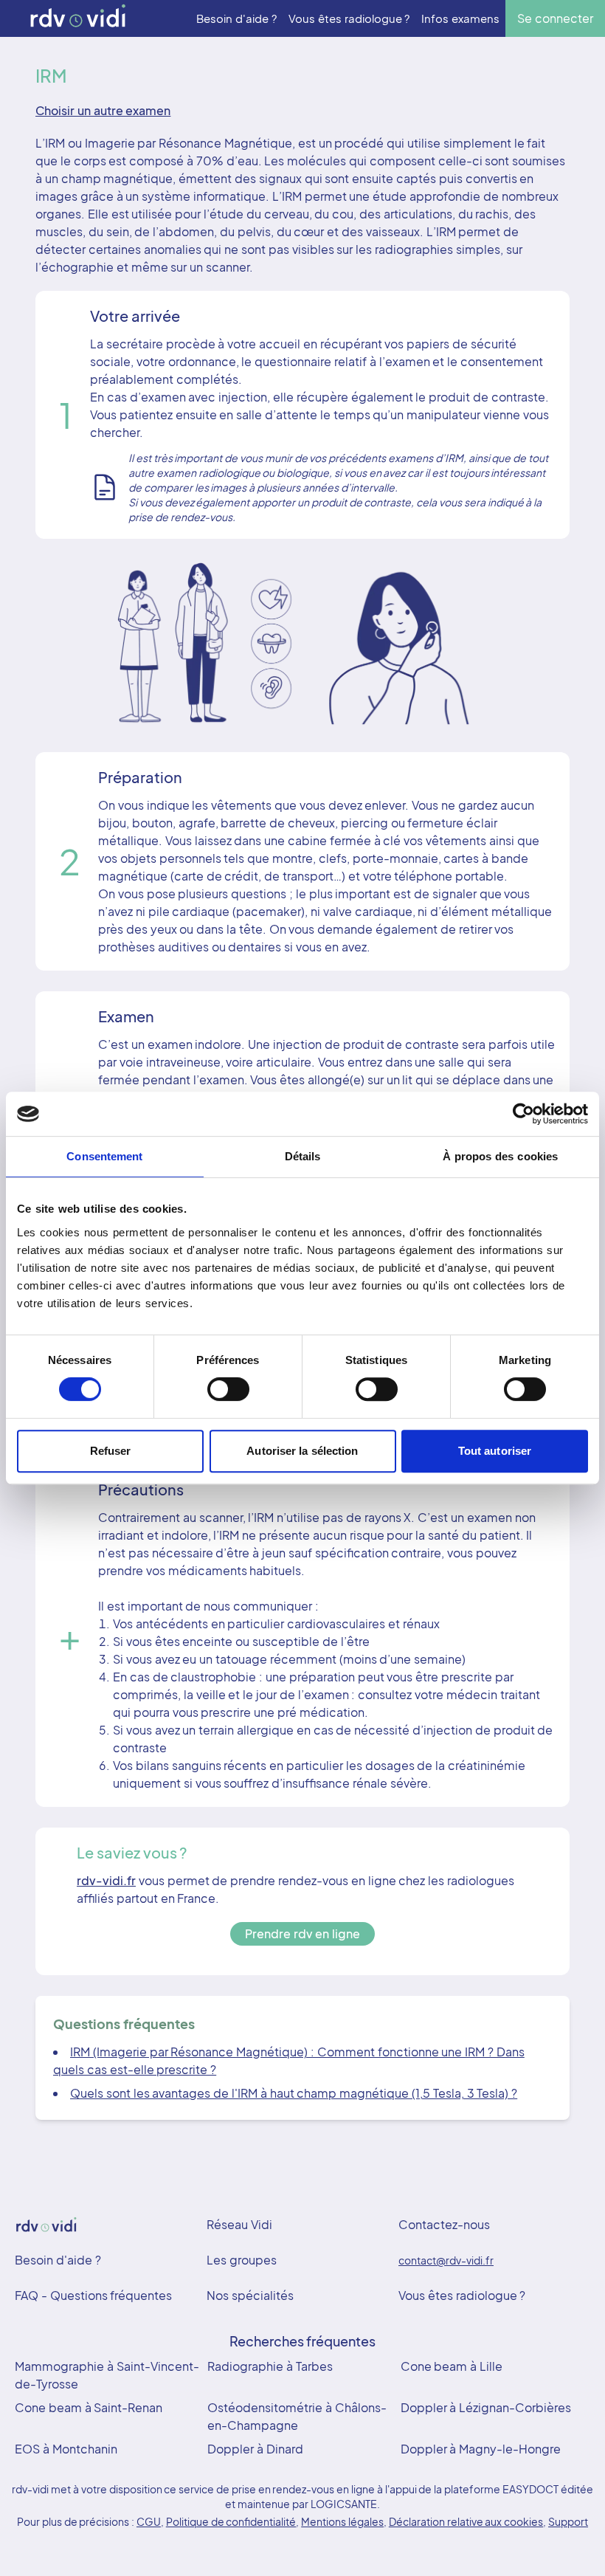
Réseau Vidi (239, 2224)
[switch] (228, 1389)
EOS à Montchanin (66, 2449)
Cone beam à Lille (452, 2366)
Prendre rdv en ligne (302, 1933)
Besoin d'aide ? (58, 2260)
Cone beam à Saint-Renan (89, 2407)
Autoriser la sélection (302, 1451)
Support (568, 2521)
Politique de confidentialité (231, 2521)
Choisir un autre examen (103, 110)
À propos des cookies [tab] (500, 1156)
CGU (149, 2521)
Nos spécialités (250, 2295)
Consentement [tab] (104, 1156)
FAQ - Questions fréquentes (93, 2295)
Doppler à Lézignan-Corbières (486, 2407)
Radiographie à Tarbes (270, 2366)
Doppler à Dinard (255, 2449)
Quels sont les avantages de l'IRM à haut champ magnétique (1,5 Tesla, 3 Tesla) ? (294, 2093)
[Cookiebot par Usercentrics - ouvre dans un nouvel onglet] (523, 1114)
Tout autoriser (495, 1451)
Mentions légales (342, 2521)
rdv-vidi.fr (106, 1880)
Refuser (111, 1451)
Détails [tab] (303, 1156)
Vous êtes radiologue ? (462, 2295)
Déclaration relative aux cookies (466, 2521)
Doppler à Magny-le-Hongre (481, 2449)
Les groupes (242, 2260)
